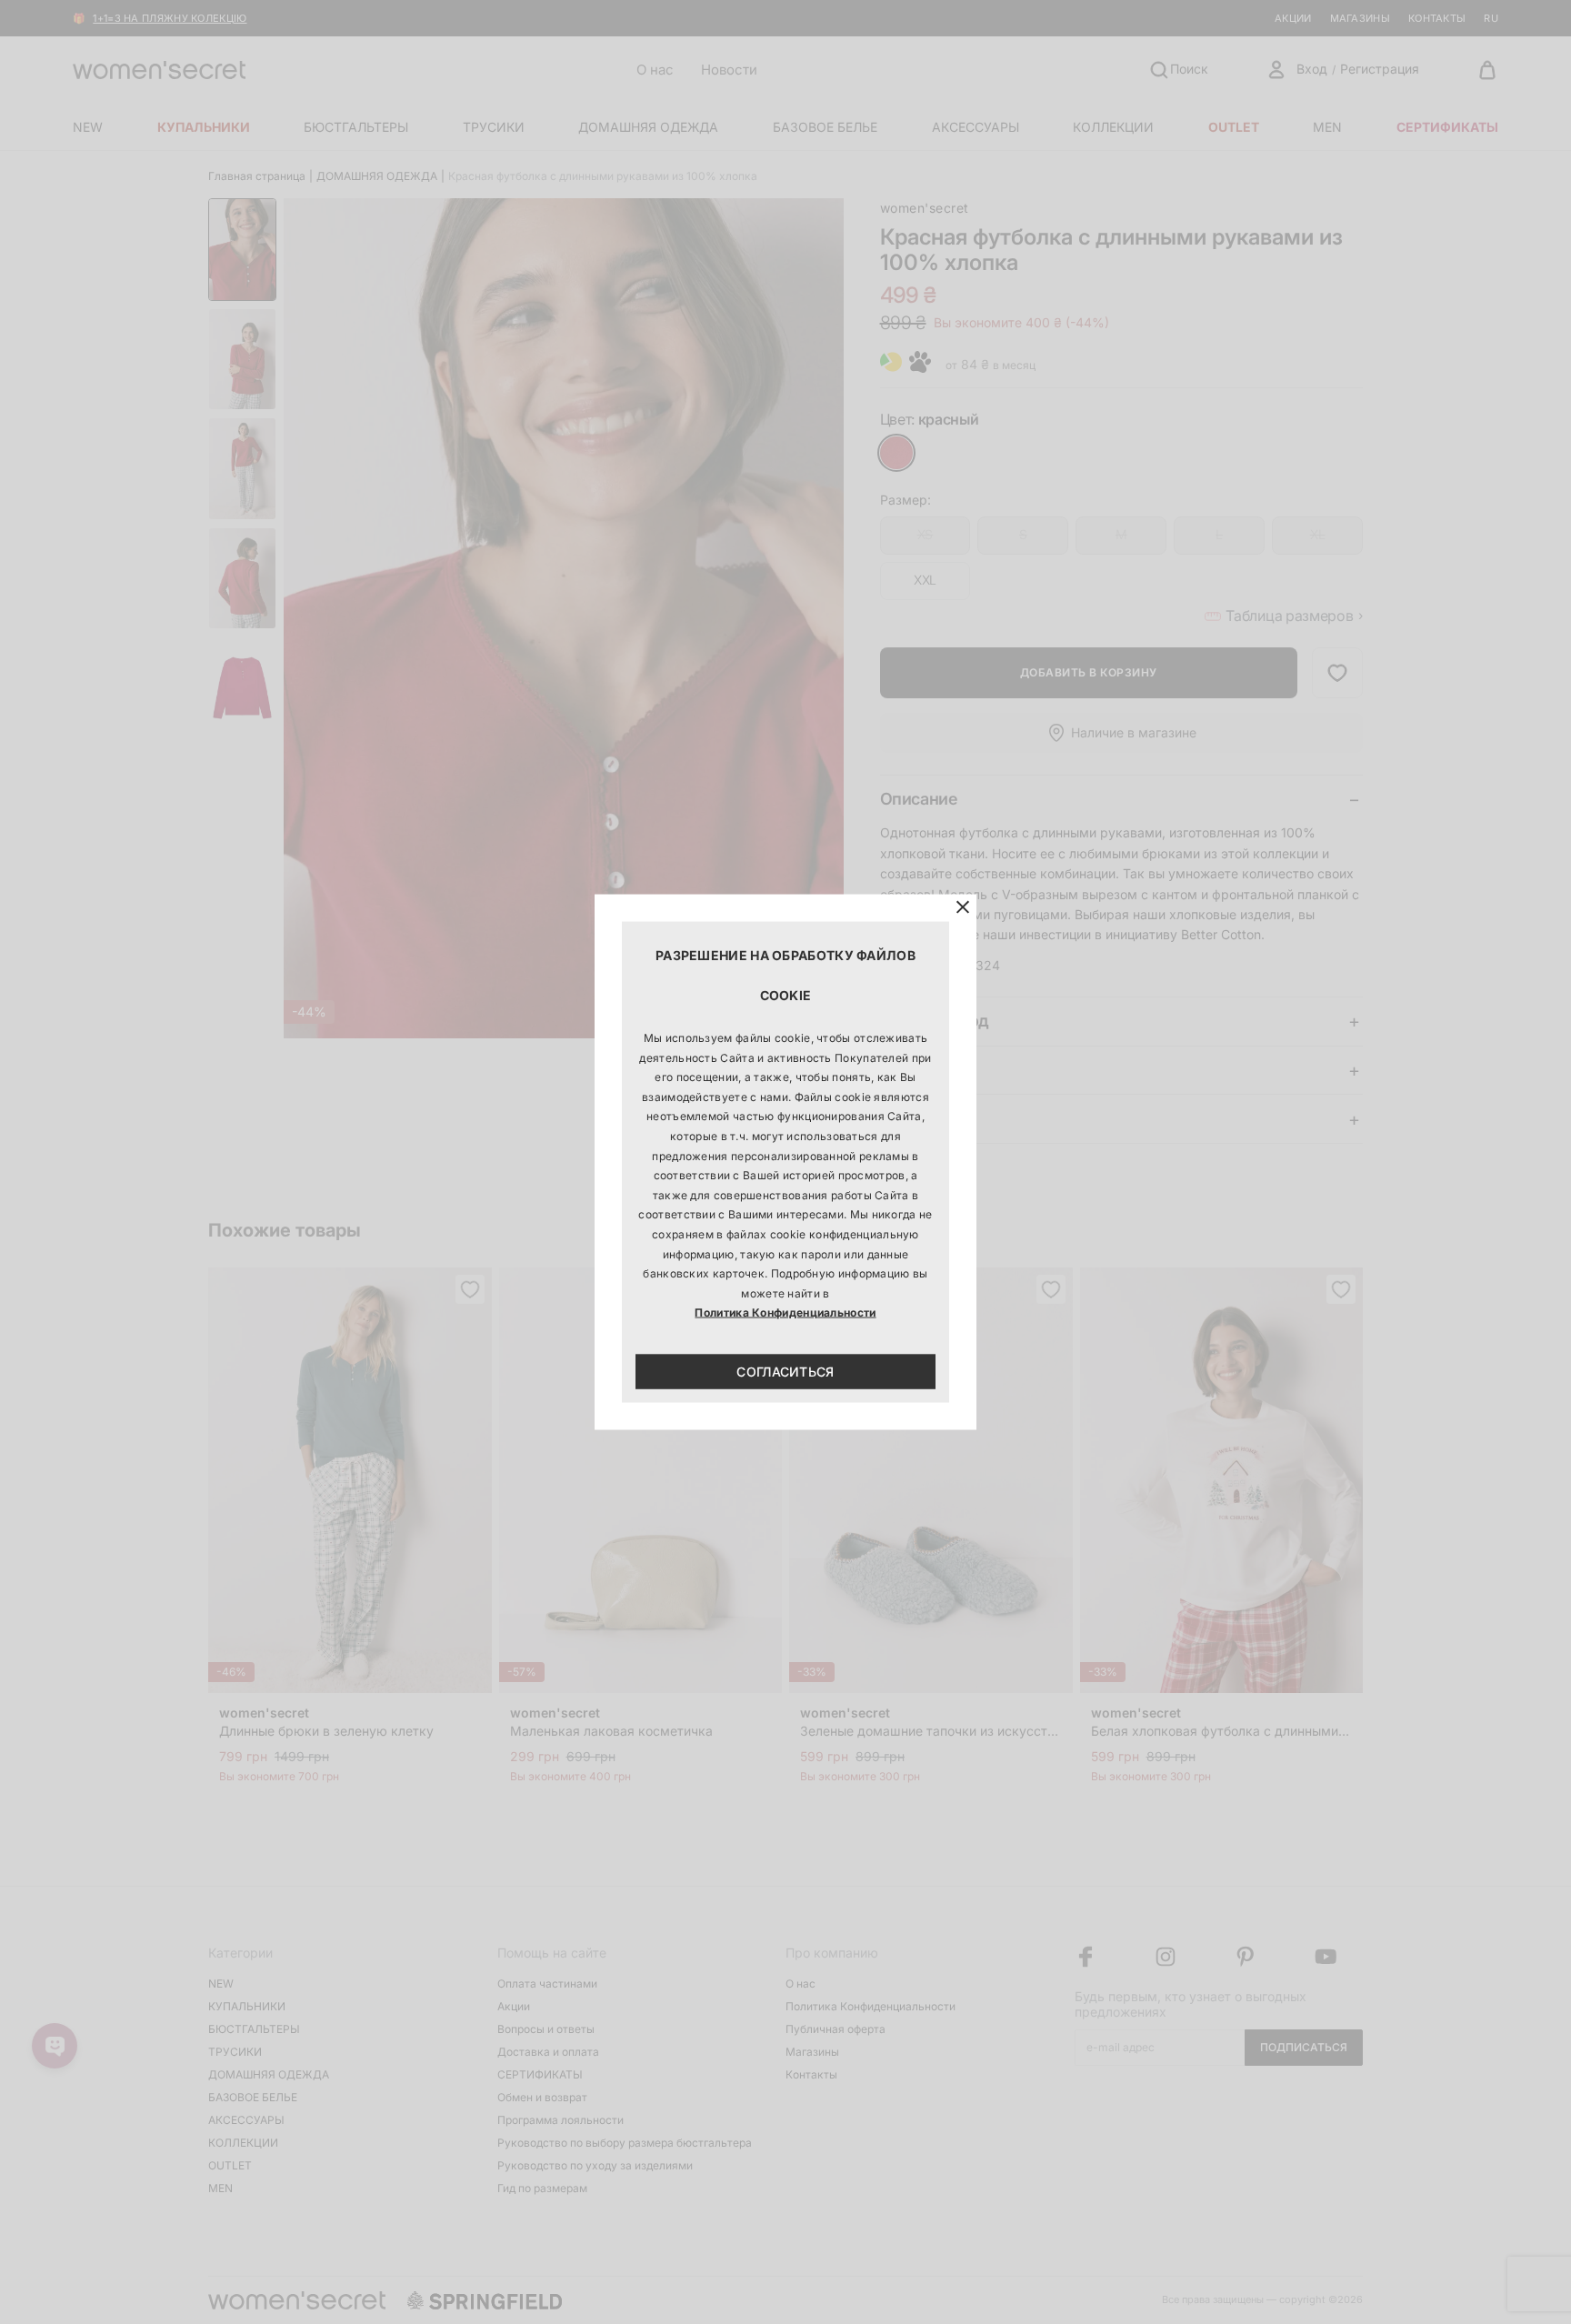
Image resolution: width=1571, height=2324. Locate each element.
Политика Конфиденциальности (785, 1312)
